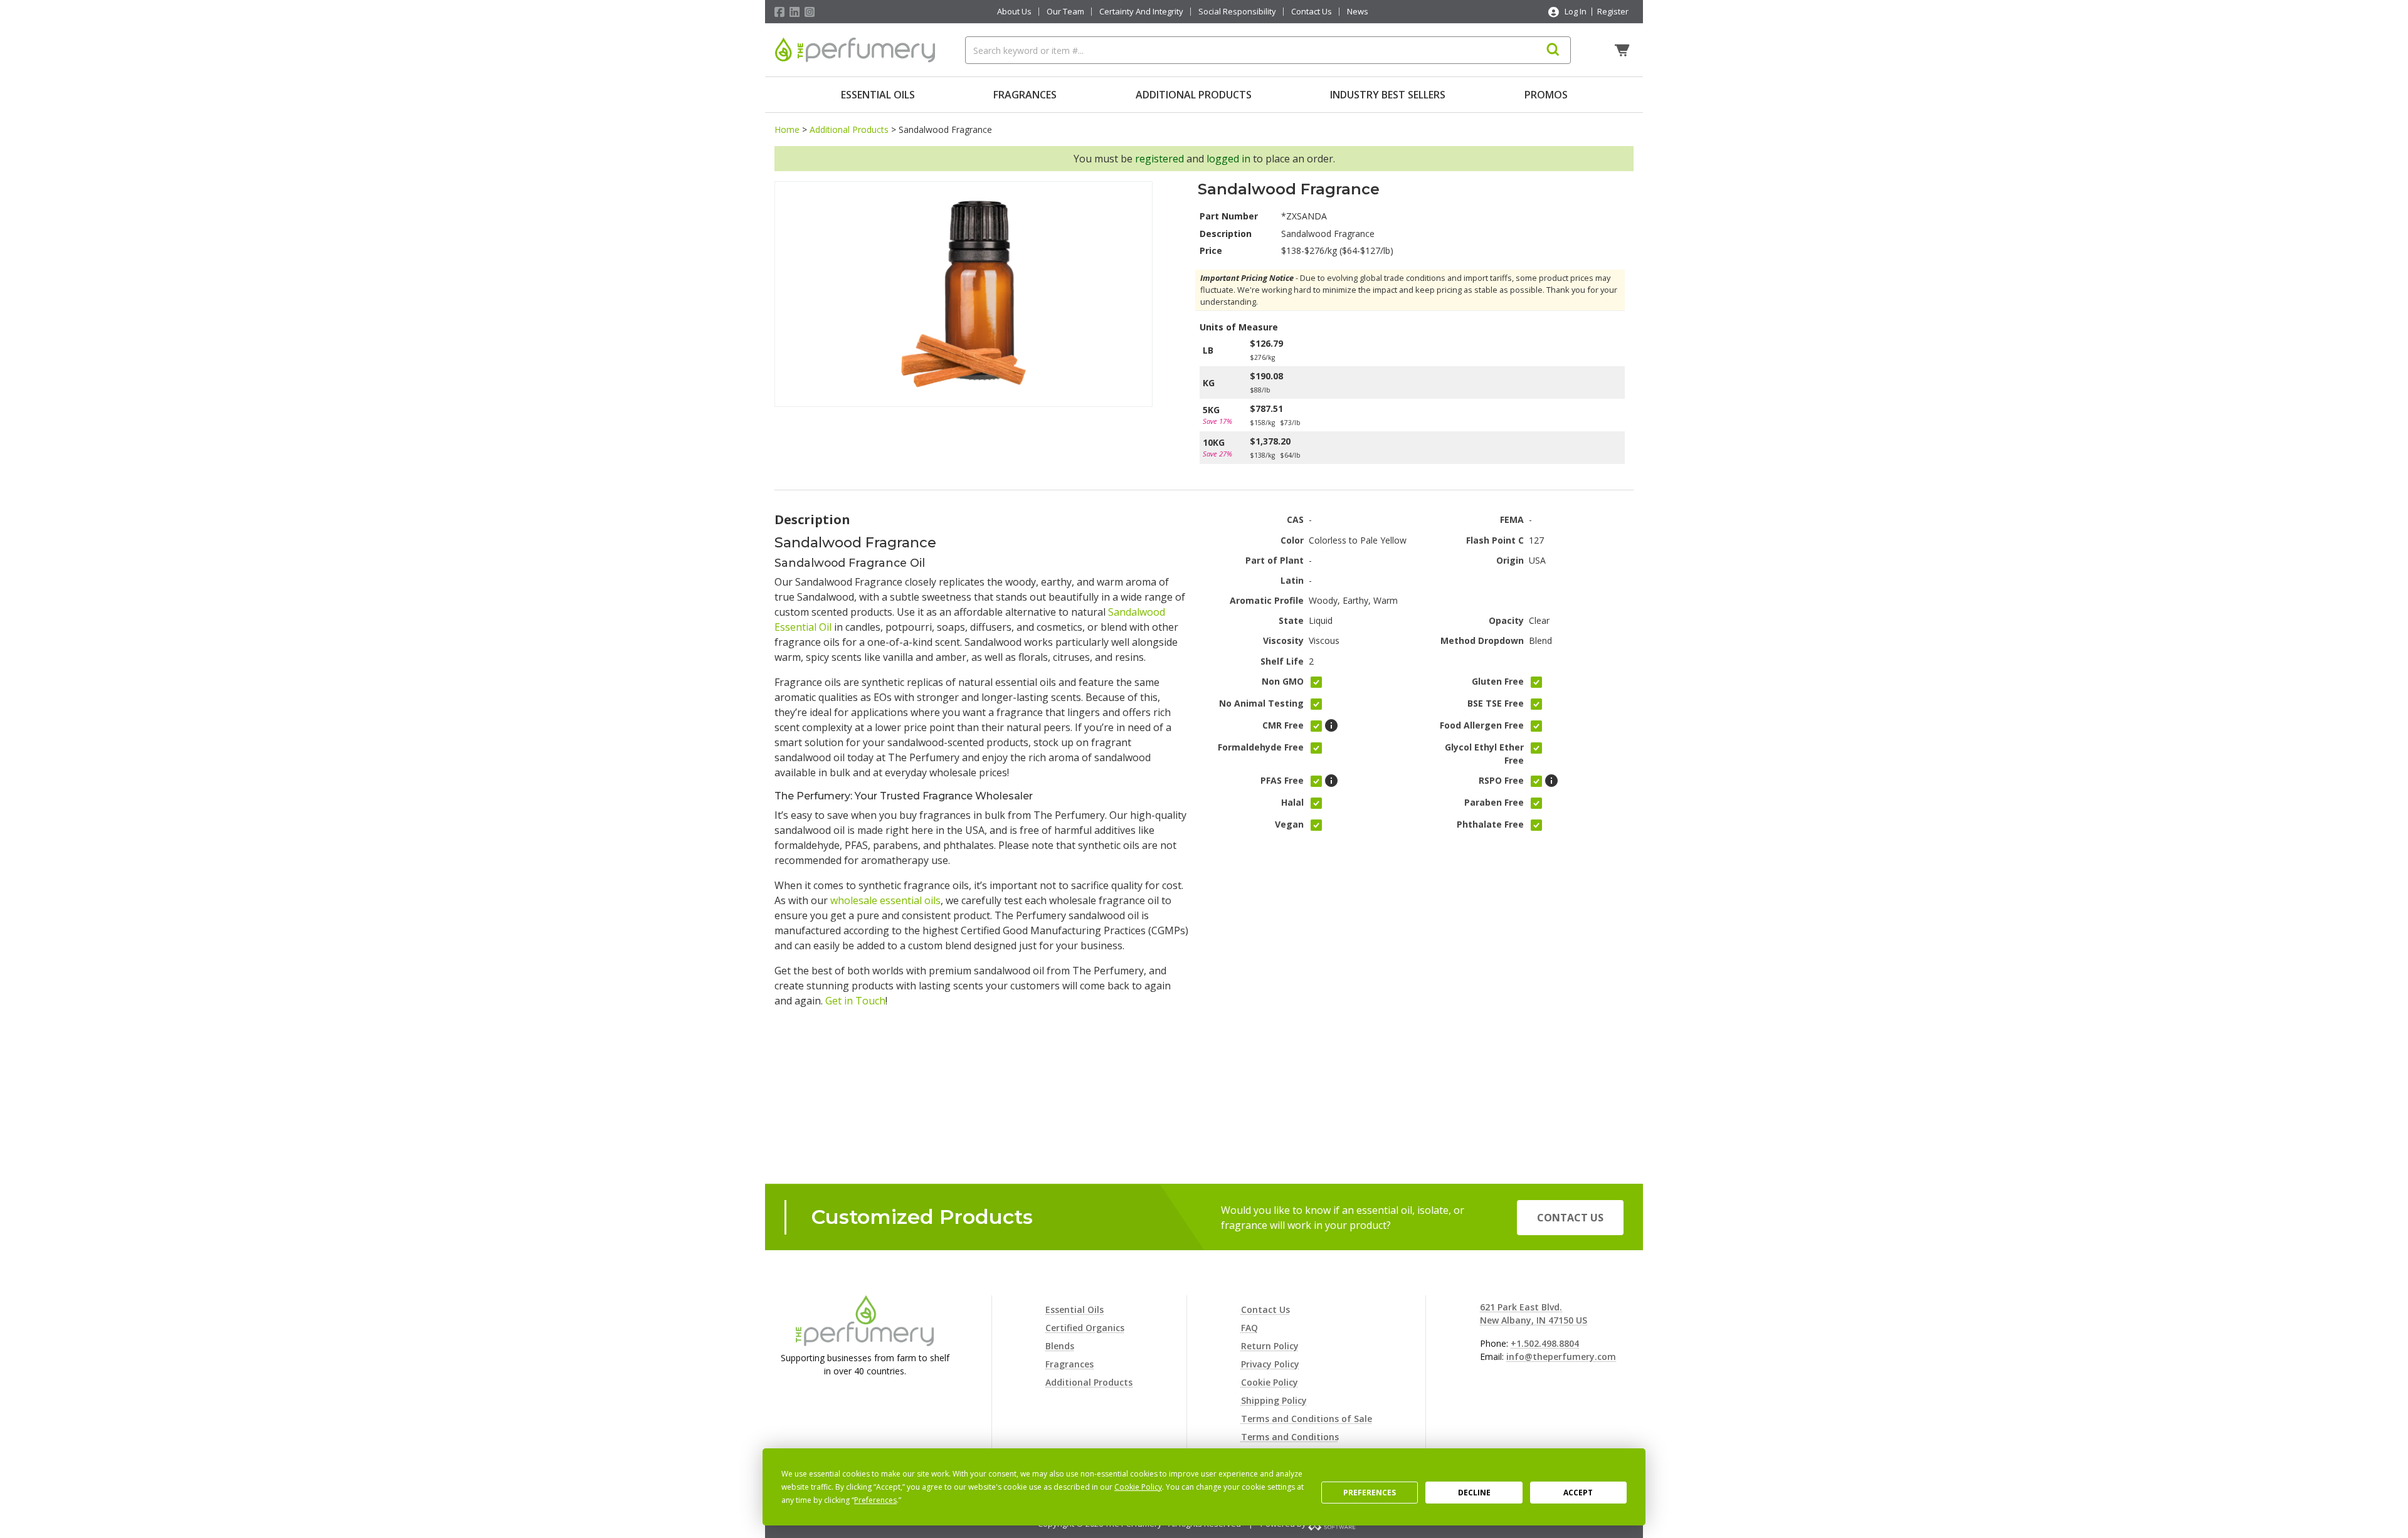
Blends (1060, 1346)
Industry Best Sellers (1388, 95)
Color (1292, 540)
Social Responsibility (1237, 12)
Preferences (1370, 1493)
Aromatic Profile (1267, 600)
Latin (1292, 580)
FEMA (1512, 519)
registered (1159, 159)
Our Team (1065, 12)
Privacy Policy (1270, 1364)
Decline (1474, 1493)
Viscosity (1283, 640)
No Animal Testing (1261, 703)
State (1291, 620)
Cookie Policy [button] (1138, 1487)
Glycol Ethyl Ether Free (1484, 754)
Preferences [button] (875, 1500)
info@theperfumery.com (1561, 1356)
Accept (1578, 1493)
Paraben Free (1494, 802)
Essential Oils (878, 95)
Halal (1292, 802)
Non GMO (1283, 681)
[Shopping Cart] (1624, 50)
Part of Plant (1275, 560)
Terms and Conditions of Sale (1307, 1419)
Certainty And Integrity (1141, 12)
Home (787, 129)
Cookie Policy (1270, 1382)
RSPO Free (1501, 780)
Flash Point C (1495, 540)
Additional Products (1194, 95)
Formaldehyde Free (1261, 747)
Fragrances (1025, 95)
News (1358, 12)
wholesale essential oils (885, 900)
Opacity (1506, 620)
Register (1613, 11)
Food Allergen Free (1482, 725)
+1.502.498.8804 (1545, 1343)
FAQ (1249, 1328)
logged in (1228, 159)
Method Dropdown (1482, 640)
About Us (1014, 12)
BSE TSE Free (1496, 703)
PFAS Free (1282, 780)
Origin (1510, 560)
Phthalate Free (1490, 824)
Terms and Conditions (1290, 1437)
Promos (1546, 95)
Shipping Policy (1274, 1400)
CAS (1295, 519)
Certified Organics (1085, 1328)
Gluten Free (1498, 681)
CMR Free (1283, 725)
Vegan (1289, 824)
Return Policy (1270, 1346)
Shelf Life (1282, 661)
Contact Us (1312, 12)
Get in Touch (855, 1001)
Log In (1576, 11)
